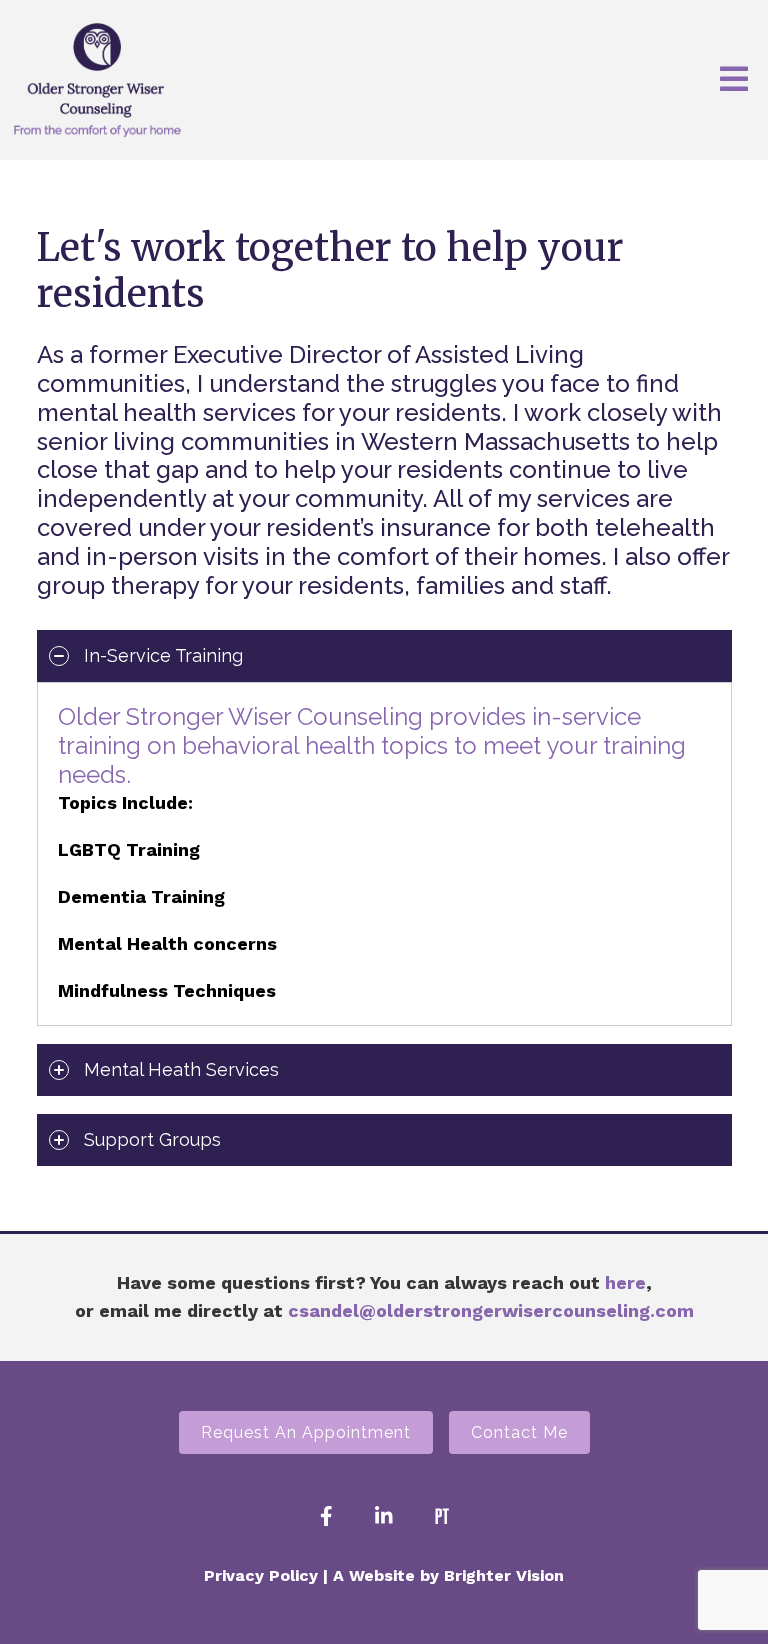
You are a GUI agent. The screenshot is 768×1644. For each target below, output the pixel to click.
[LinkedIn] (384, 1516)
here (625, 1282)
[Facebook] (326, 1516)
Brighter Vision (504, 1575)
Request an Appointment (306, 1432)
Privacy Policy (261, 1575)
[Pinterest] (442, 1516)
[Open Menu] (734, 80)
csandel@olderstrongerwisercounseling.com (491, 1310)
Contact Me (519, 1432)
